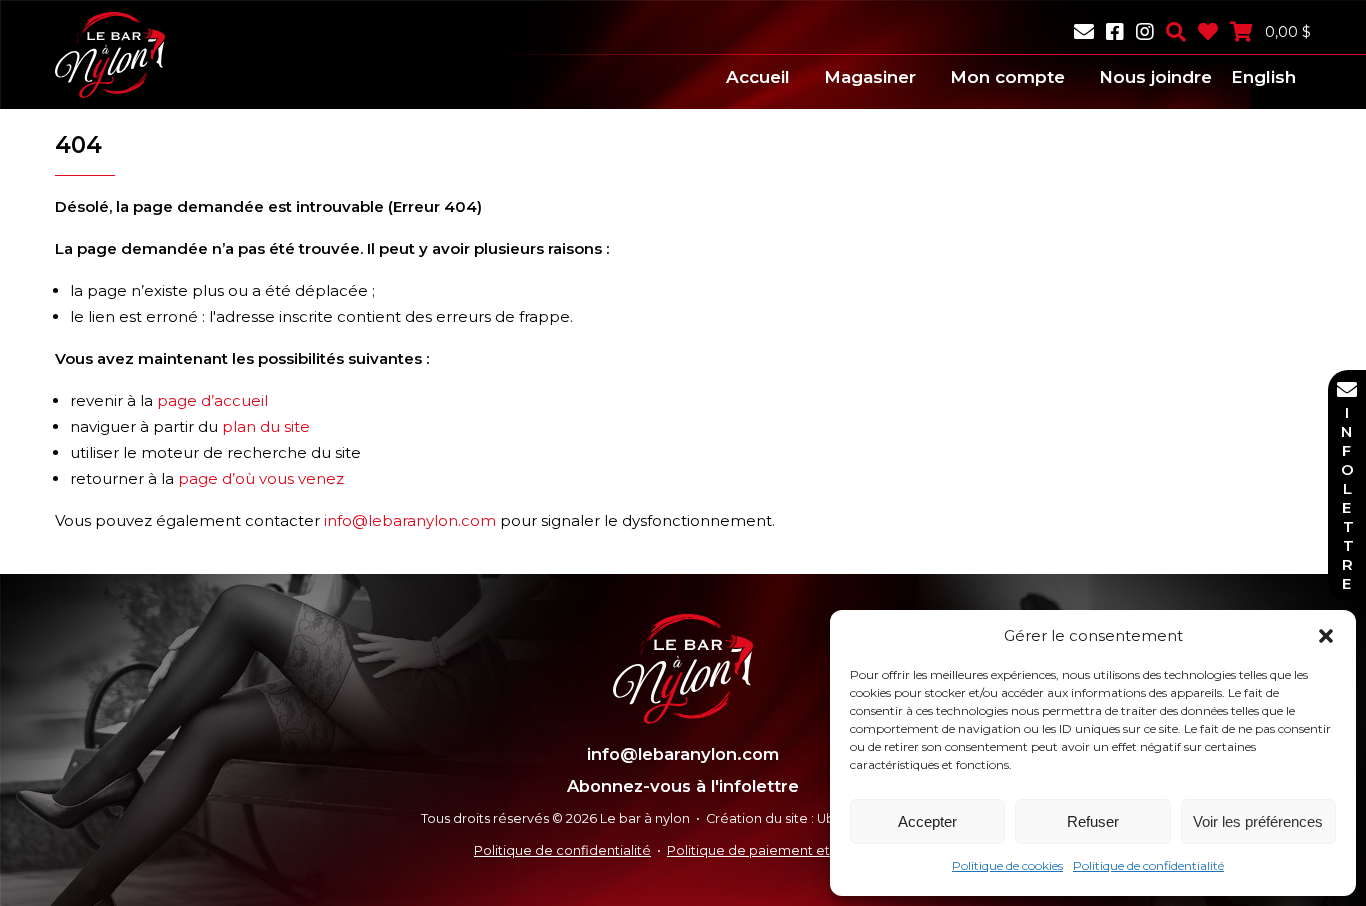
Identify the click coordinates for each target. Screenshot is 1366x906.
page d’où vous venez (261, 478)
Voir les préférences (1258, 821)
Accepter (927, 821)
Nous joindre (1155, 77)
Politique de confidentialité (1148, 865)
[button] (1326, 636)
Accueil (758, 77)
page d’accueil (212, 400)
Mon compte (1007, 77)
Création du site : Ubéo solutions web (825, 818)
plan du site (266, 426)
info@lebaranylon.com (410, 520)
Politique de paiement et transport (779, 850)
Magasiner (870, 77)
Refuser (1093, 821)
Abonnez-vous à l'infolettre (683, 786)
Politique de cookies (1007, 865)
